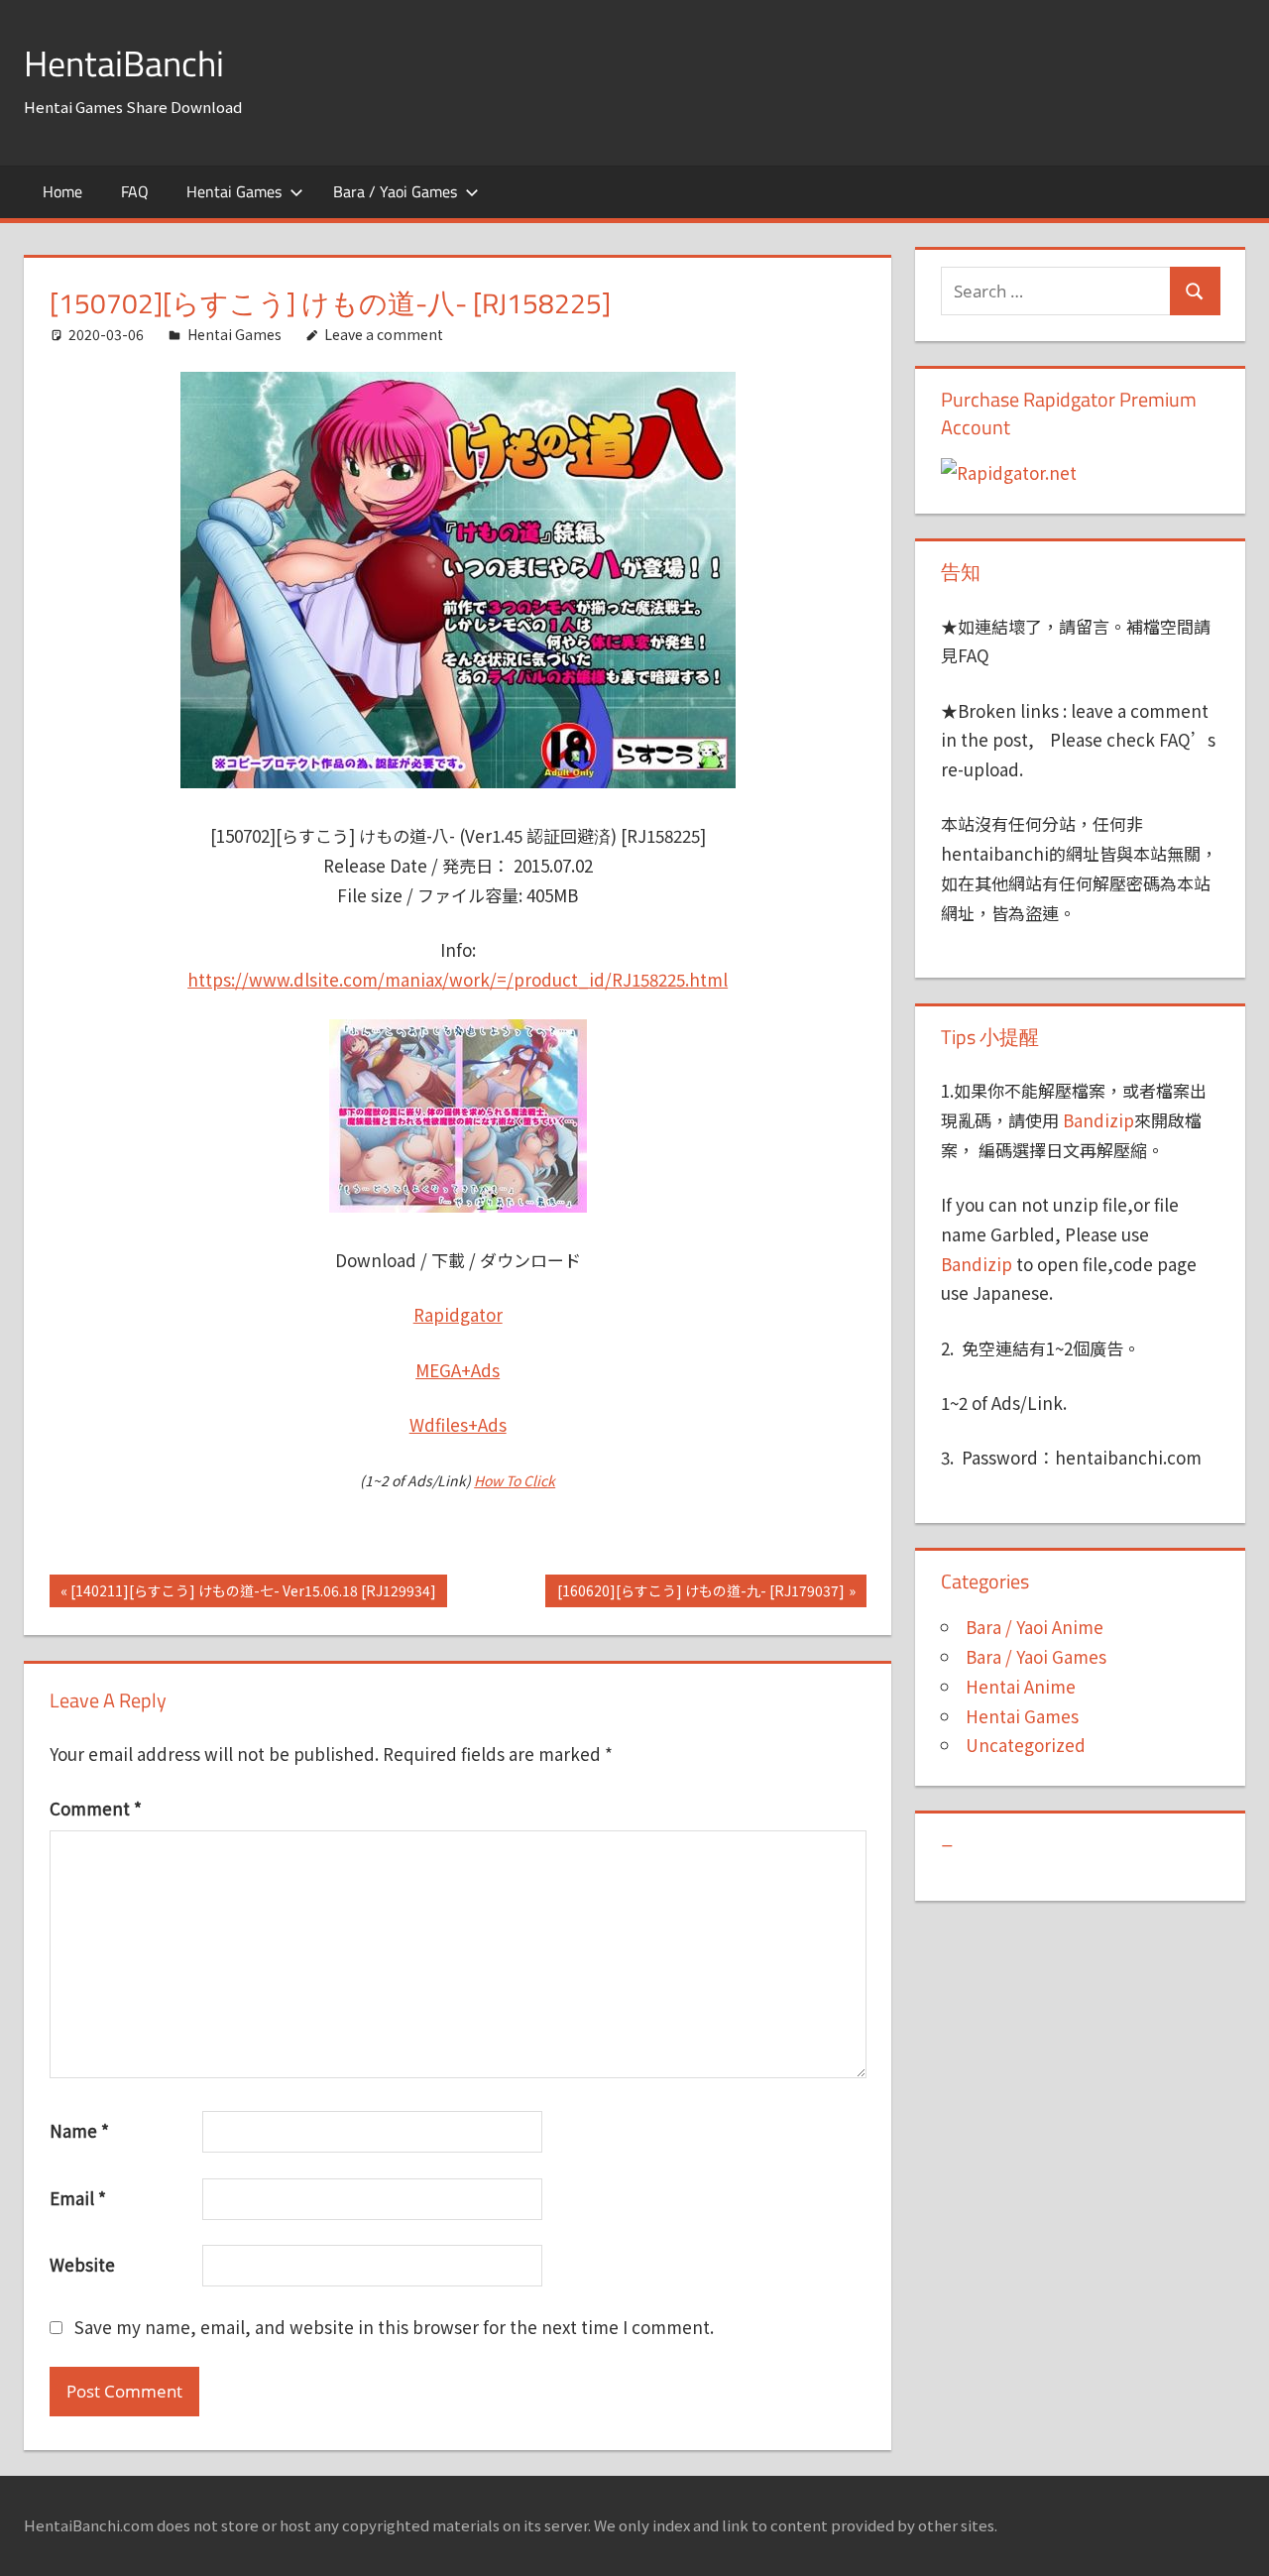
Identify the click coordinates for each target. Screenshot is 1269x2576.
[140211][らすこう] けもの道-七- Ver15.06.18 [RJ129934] (253, 1593)
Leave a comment (384, 334)
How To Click (515, 1480)
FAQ (135, 191)
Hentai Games (234, 191)
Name (79, 2130)
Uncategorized (1026, 1745)
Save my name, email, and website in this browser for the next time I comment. (394, 2327)
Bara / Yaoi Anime (1035, 1627)
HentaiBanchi (124, 63)
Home (62, 191)
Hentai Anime (1021, 1686)
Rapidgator (458, 1314)
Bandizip (1098, 1120)
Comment (96, 1808)
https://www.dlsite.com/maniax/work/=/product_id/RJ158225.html (458, 979)
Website (82, 2264)
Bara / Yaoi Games (395, 191)
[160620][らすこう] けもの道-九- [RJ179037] (700, 1593)
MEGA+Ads (458, 1370)
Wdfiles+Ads (458, 1424)
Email (78, 2198)
